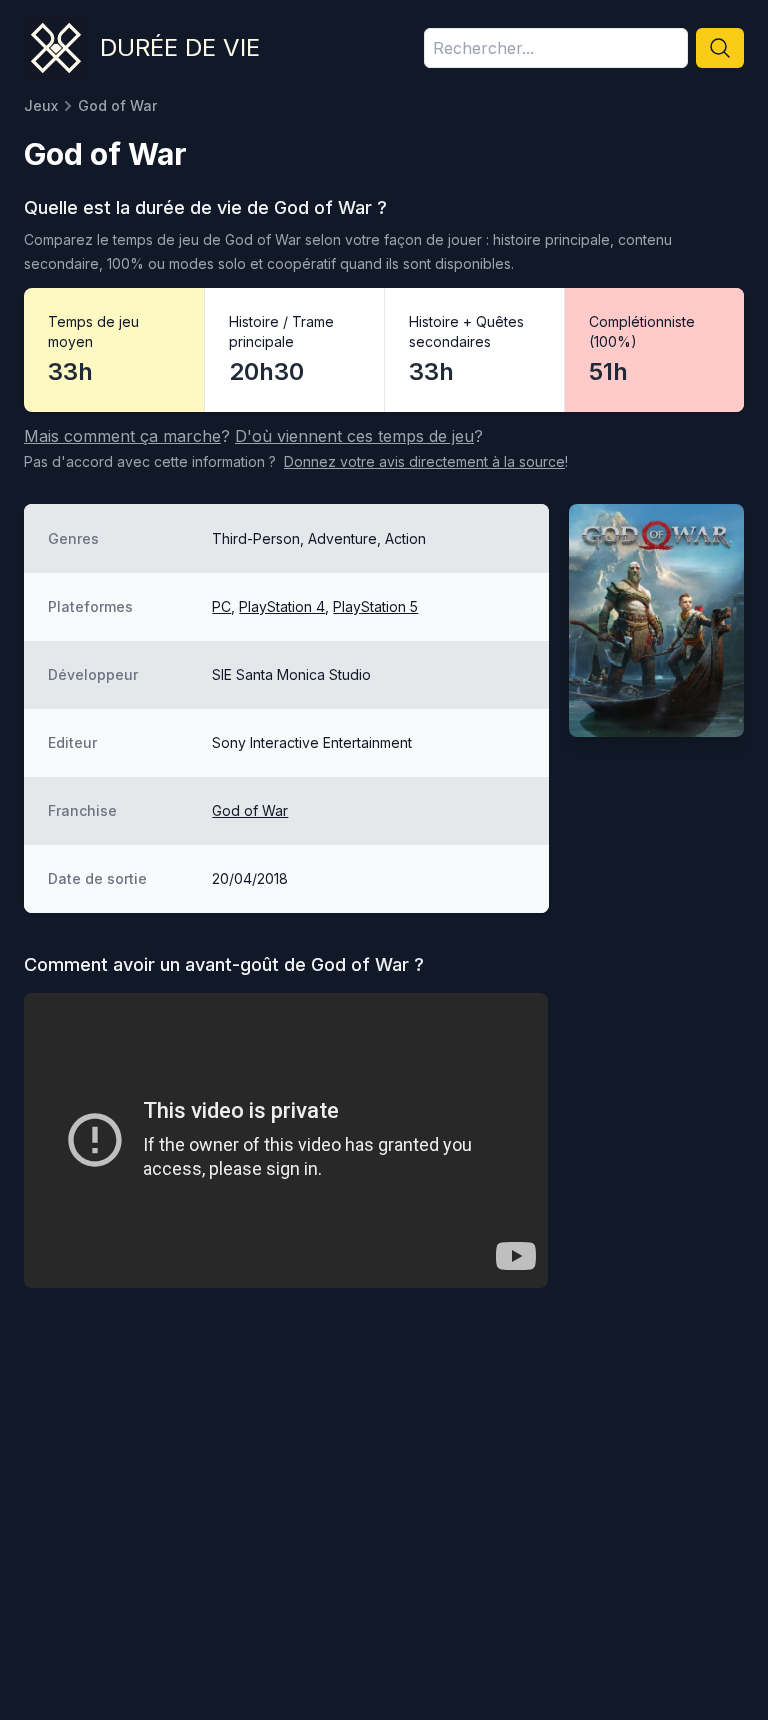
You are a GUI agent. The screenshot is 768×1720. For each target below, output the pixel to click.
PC (221, 606)
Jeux (41, 105)
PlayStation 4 (282, 606)
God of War (250, 810)
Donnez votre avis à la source (424, 461)
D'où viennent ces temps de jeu (354, 436)
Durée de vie (180, 47)
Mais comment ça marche (122, 436)
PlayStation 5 (375, 606)
